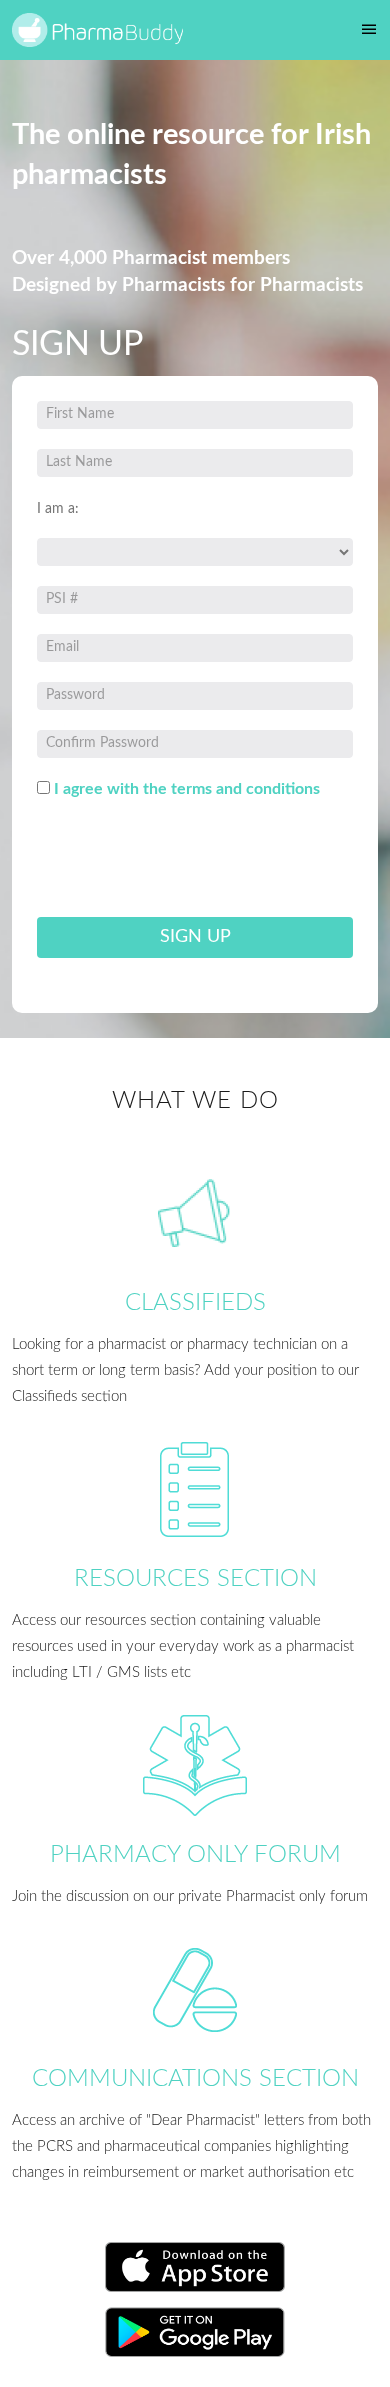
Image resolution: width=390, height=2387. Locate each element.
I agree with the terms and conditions (187, 789)
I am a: (58, 509)
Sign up (195, 937)
